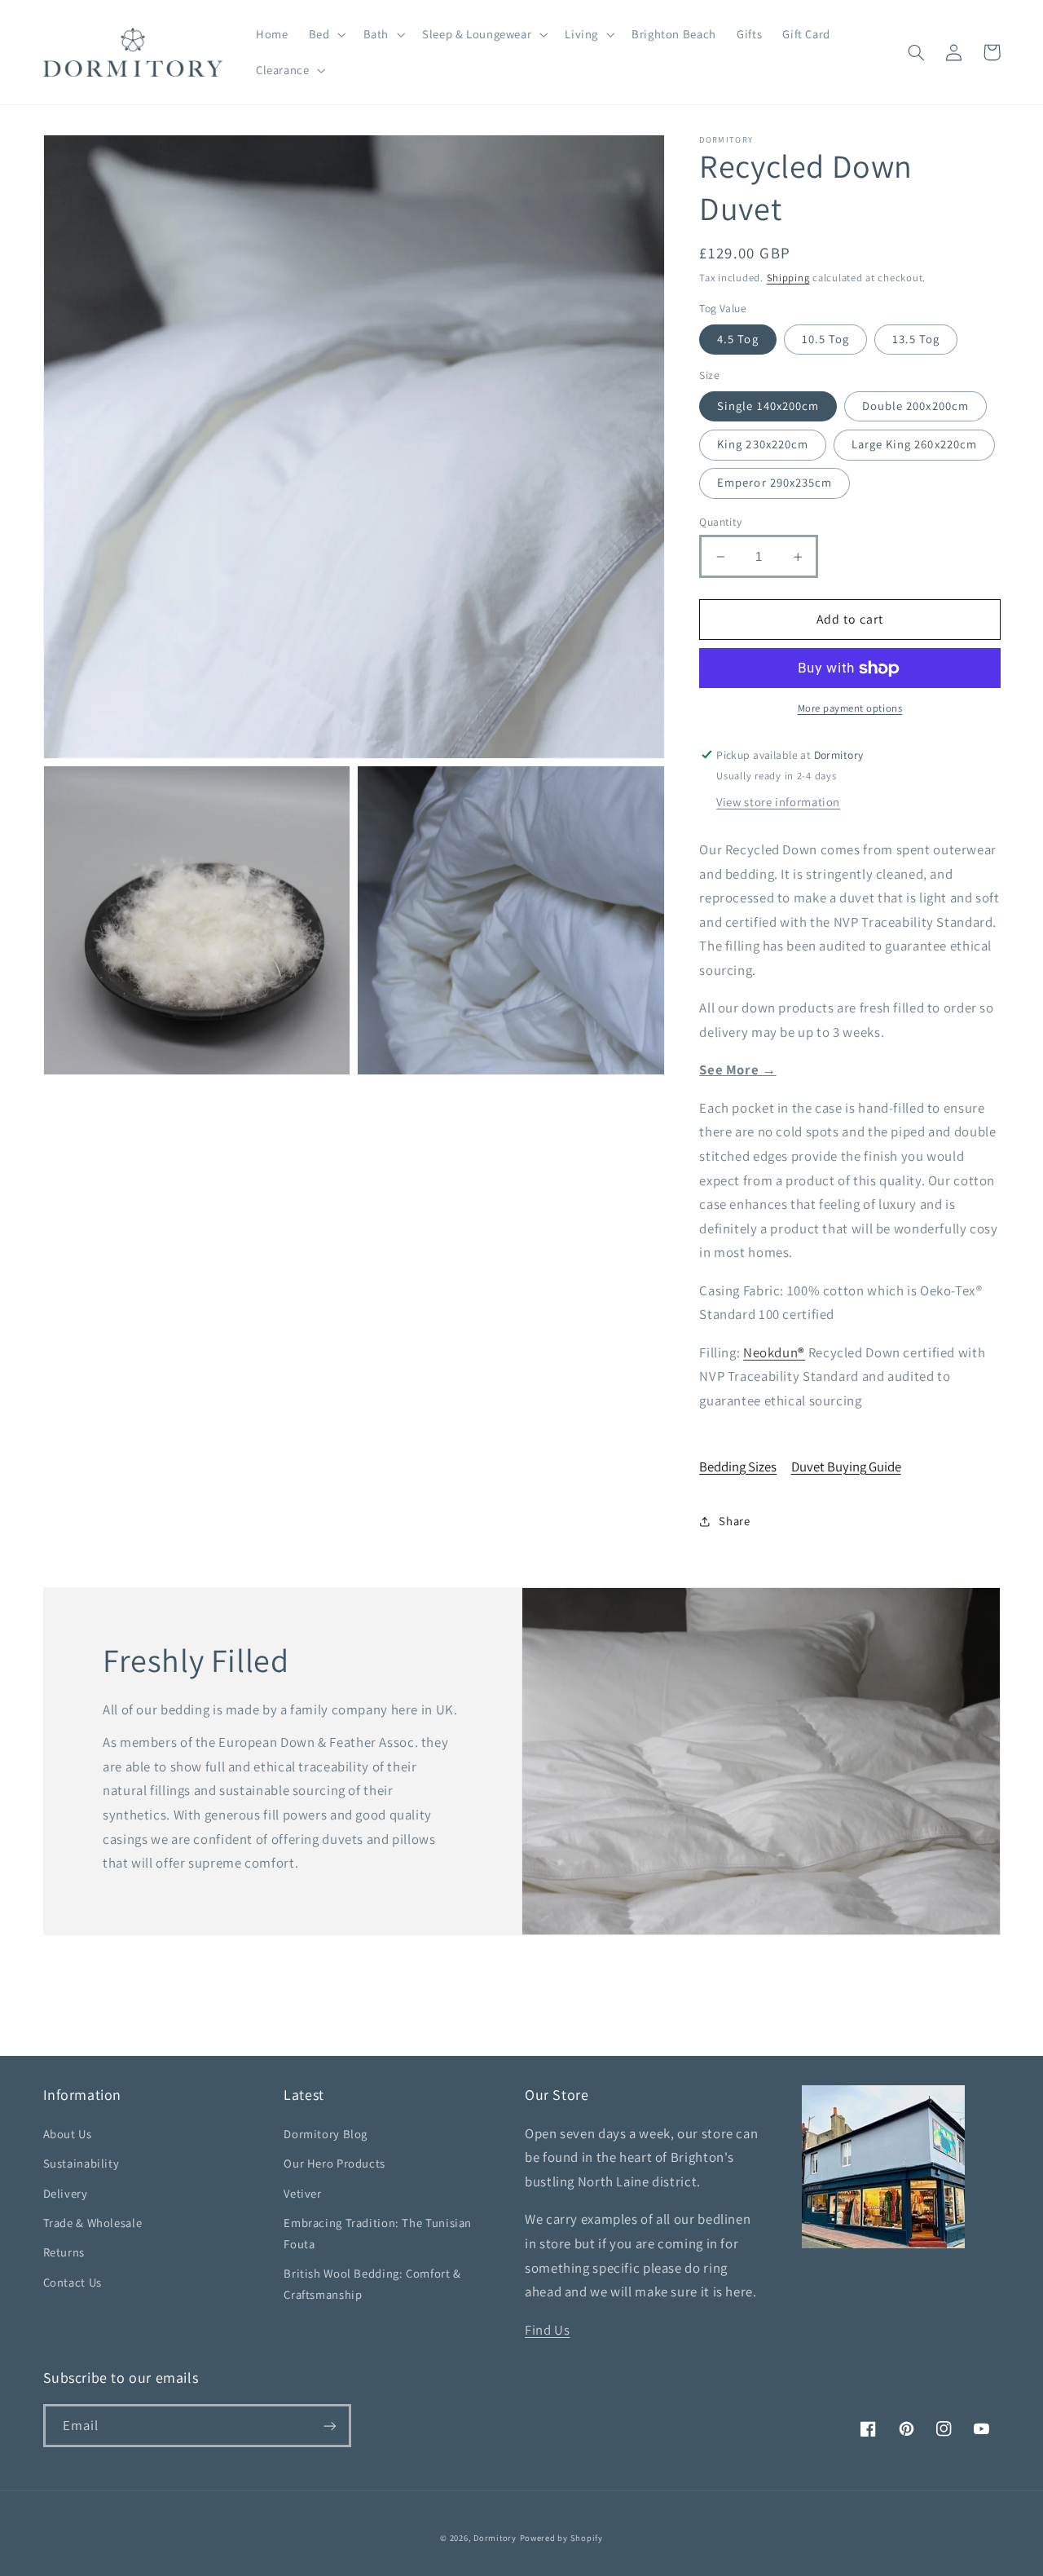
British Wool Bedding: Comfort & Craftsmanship (372, 2284)
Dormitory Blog (326, 2134)
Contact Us (73, 2282)
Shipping (788, 278)
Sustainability (81, 2163)
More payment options (850, 709)
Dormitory (495, 2538)
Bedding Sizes (738, 1467)
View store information (778, 803)
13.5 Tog (916, 339)
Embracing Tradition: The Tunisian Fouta (378, 2233)
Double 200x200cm (915, 406)
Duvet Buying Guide (846, 1467)
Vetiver (302, 2193)
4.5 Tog (737, 339)
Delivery (66, 2193)
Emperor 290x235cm (775, 483)
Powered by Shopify (561, 2538)
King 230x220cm (763, 445)
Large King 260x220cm (914, 445)
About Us (68, 2134)
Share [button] (734, 1521)
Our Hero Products (334, 2163)
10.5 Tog (825, 339)
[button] (326, 34)
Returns (64, 2252)
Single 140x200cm (768, 406)
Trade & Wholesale (93, 2223)
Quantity (720, 522)
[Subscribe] (329, 2426)
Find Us (547, 2330)
